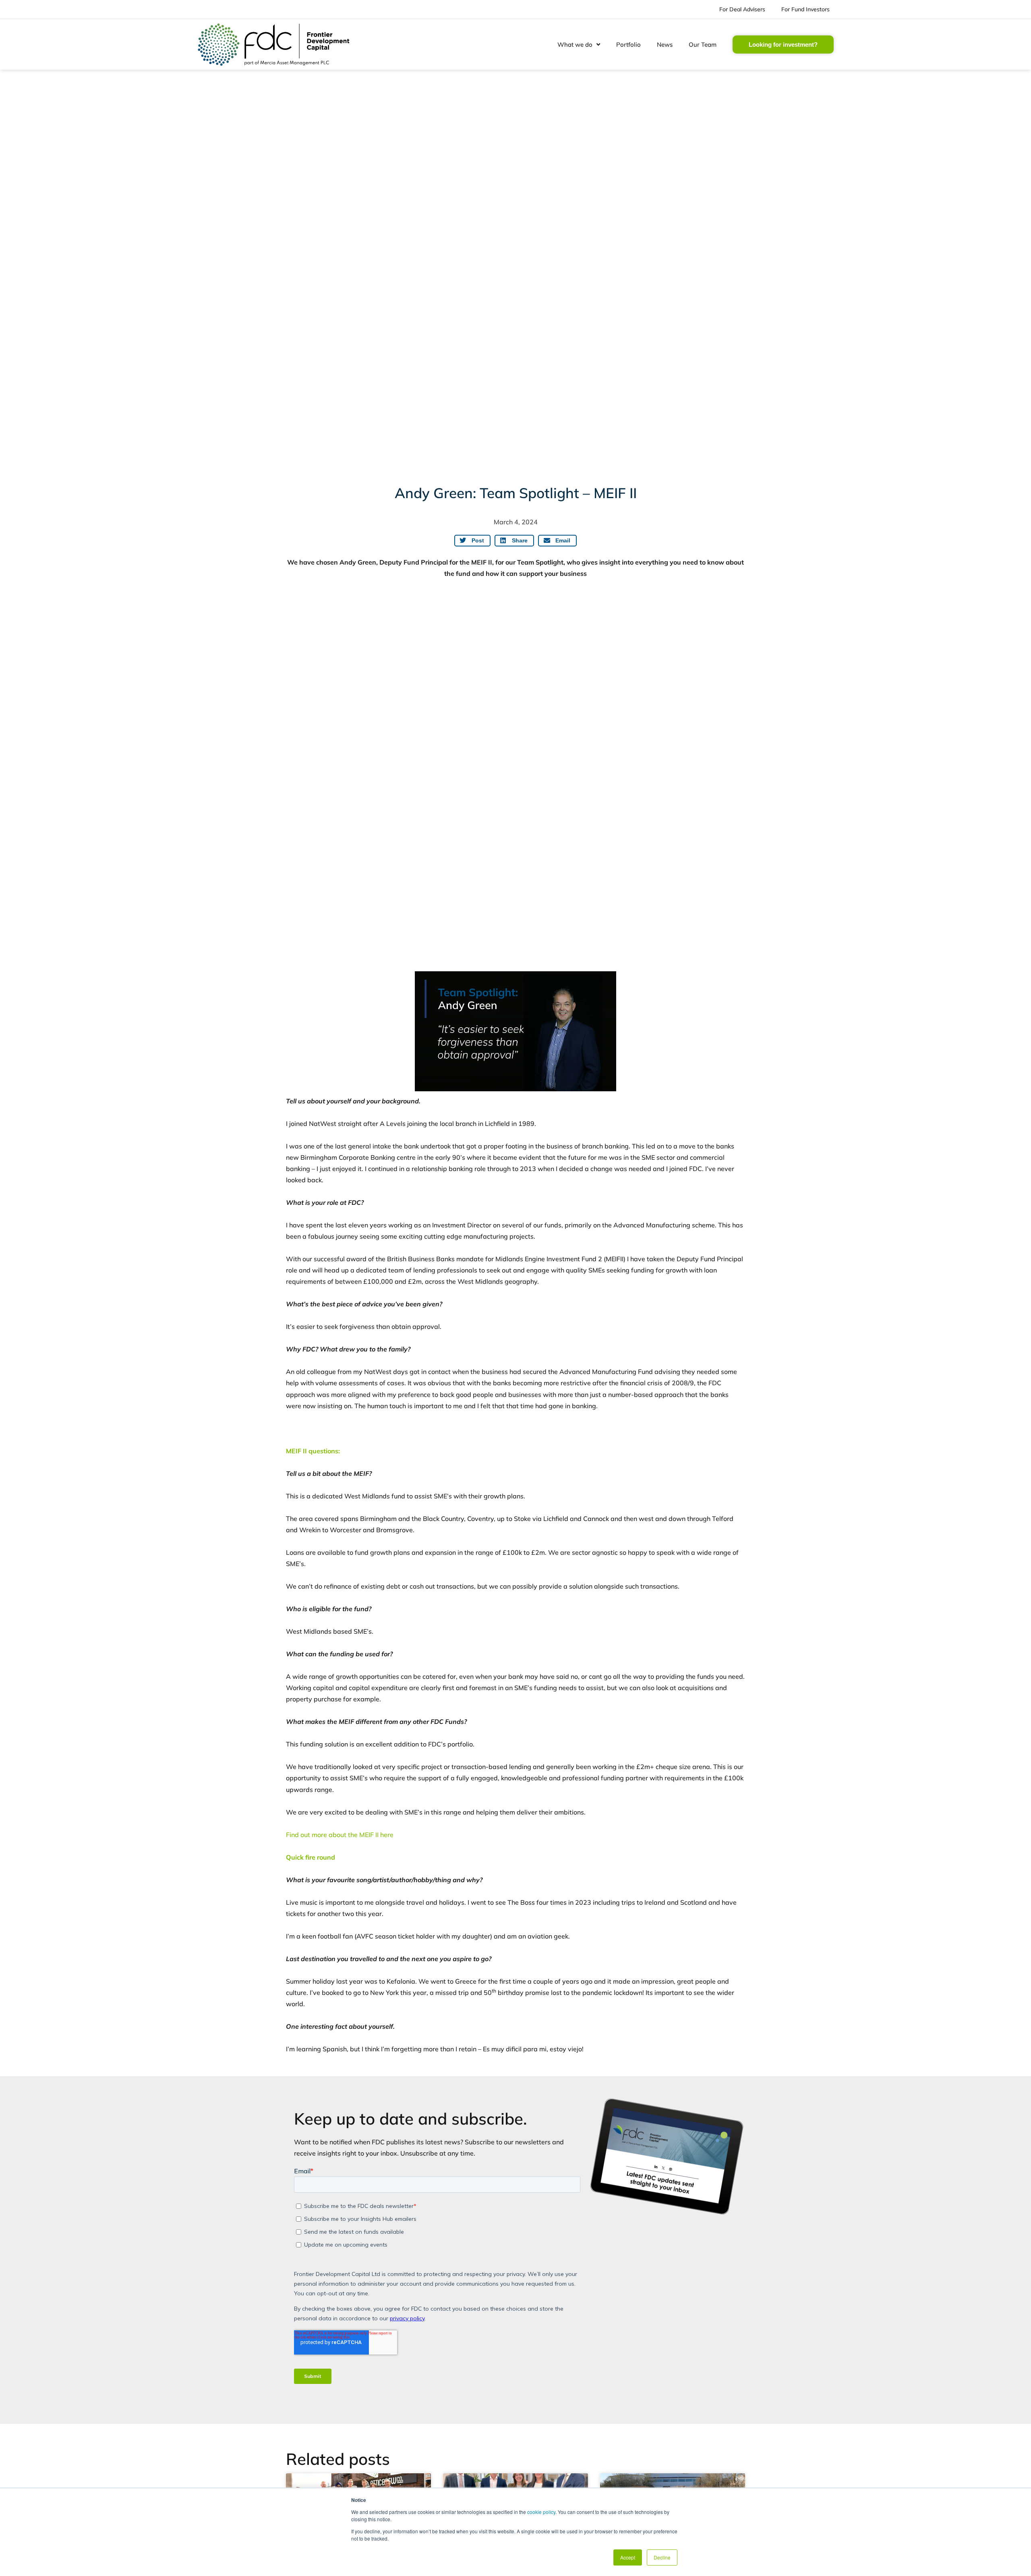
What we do (575, 44)
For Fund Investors (805, 9)
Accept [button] (628, 2557)
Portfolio (628, 44)
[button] (472, 541)
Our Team (703, 44)
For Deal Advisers (742, 9)
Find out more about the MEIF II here (340, 1835)
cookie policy (541, 2512)
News (665, 44)
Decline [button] (662, 2557)
